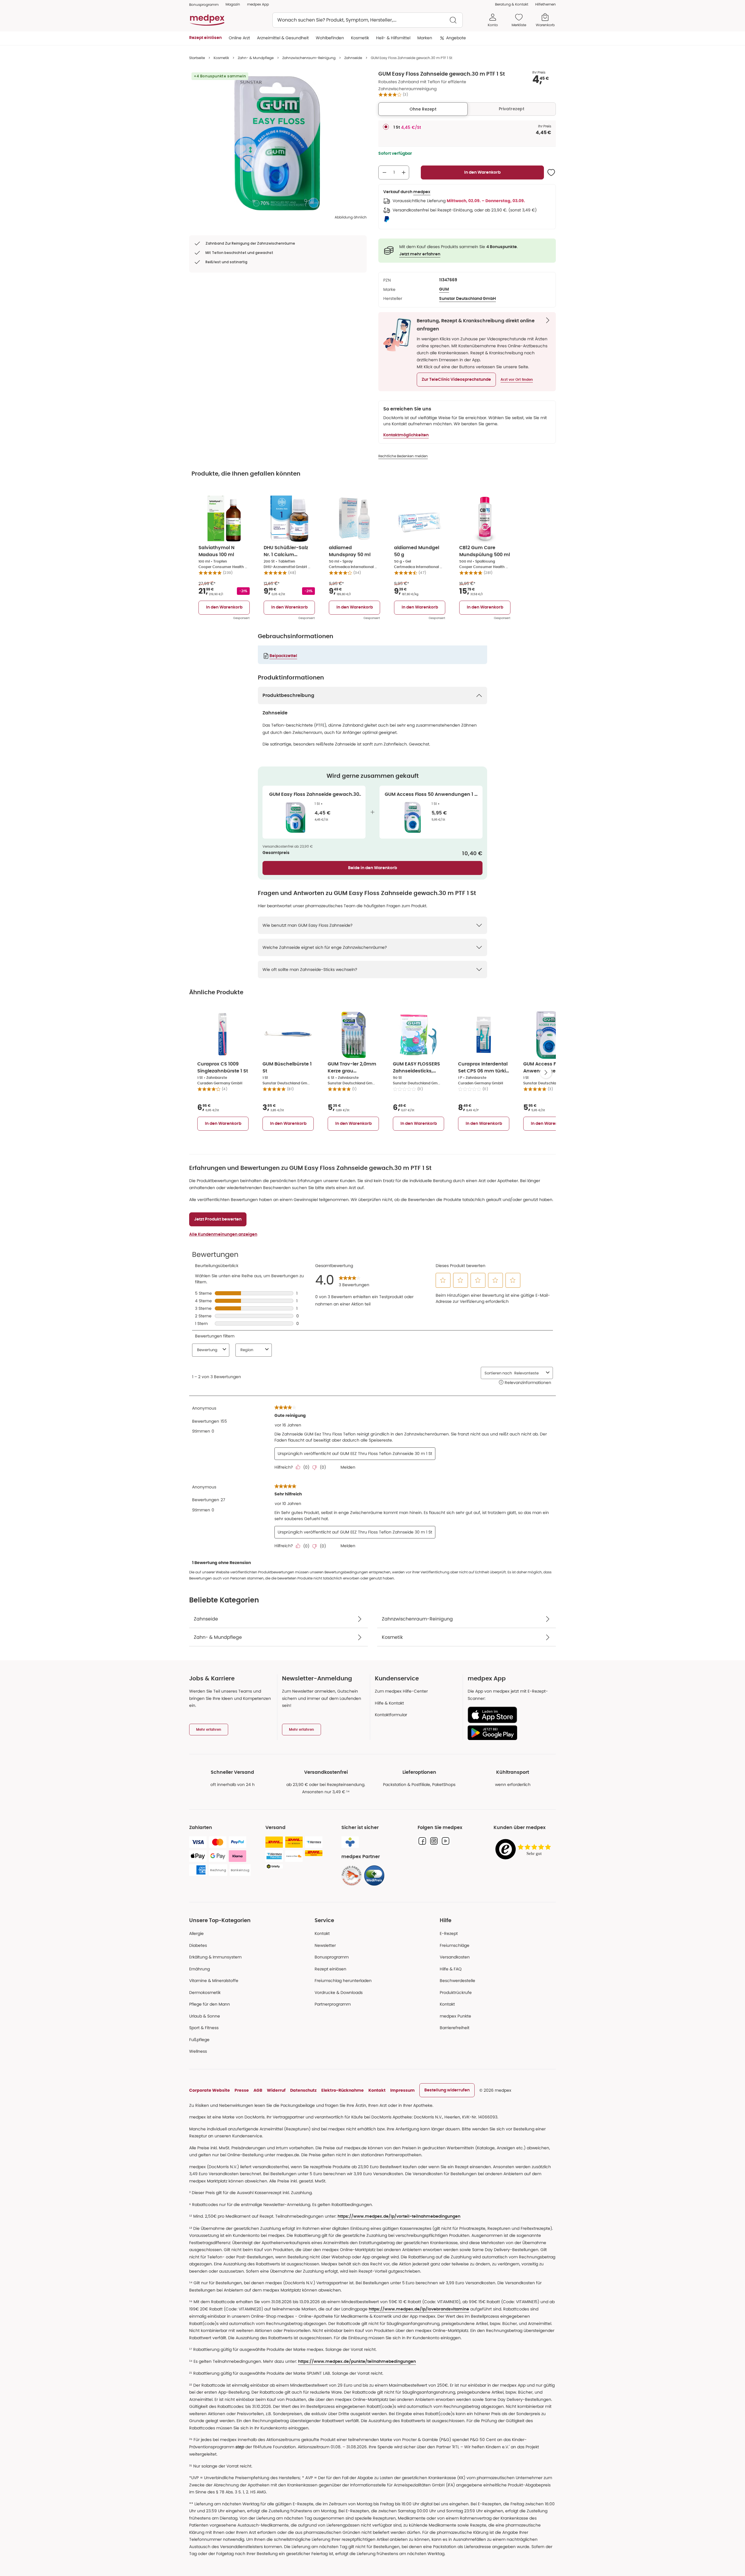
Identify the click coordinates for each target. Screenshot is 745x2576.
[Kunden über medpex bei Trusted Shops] (525, 1850)
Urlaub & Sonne (205, 2016)
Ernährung (199, 1969)
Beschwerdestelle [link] (457, 1981)
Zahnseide (353, 58)
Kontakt (322, 1933)
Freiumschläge (455, 1945)
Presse (242, 2090)
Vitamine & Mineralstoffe (214, 1981)
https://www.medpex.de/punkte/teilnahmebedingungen (357, 2362)
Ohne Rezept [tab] (423, 109)
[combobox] (368, 20)
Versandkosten (455, 1957)
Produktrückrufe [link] (456, 1993)
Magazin (233, 4)
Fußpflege (199, 2040)
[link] (352, 1876)
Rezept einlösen (330, 1969)
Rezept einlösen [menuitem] (205, 38)
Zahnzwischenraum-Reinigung (309, 58)
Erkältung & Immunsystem (215, 1957)
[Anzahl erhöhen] (404, 172)
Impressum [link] (402, 2090)
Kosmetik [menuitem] (360, 38)
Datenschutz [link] (303, 2090)
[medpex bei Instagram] (434, 1841)
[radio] (386, 127)
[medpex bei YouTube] (446, 1841)
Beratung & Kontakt (512, 4)
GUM (444, 289)
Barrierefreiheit (455, 2028)
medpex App (258, 4)
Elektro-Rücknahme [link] (343, 2090)
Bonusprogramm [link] (204, 5)
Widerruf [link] (276, 2090)
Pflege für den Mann (210, 2004)
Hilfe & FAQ (451, 1969)
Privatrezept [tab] (512, 109)
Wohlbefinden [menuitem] (330, 38)
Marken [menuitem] (425, 38)
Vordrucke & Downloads (339, 1993)
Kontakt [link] (447, 2004)
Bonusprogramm (332, 1957)
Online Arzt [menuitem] (239, 38)
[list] (278, 143)
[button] (456, 380)
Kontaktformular (391, 1715)
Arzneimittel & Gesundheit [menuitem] (283, 38)
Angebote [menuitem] (456, 38)
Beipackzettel (283, 656)
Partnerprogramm (333, 2004)
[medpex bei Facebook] (422, 1841)
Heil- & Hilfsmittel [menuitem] (393, 38)
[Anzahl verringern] (384, 172)
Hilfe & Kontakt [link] (389, 1703)
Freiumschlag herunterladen (343, 1981)
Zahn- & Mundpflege (256, 58)
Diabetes (198, 1945)
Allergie (196, 1933)
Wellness (198, 2051)
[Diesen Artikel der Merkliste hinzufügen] (551, 172)
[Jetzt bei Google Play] (509, 1733)
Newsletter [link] (325, 1945)
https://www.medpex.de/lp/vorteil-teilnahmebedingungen (399, 2216)
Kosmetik (221, 58)
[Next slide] (546, 1072)
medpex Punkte (455, 2016)
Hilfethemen (546, 4)
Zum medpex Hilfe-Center (401, 1691)
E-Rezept (449, 1933)
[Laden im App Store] (509, 1715)
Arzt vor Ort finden (517, 380)
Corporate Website (210, 2090)
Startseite (197, 58)
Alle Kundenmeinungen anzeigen (223, 1234)
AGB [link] (258, 2090)
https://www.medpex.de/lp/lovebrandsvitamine (419, 2309)
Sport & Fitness (204, 2028)
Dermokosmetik (205, 1993)
